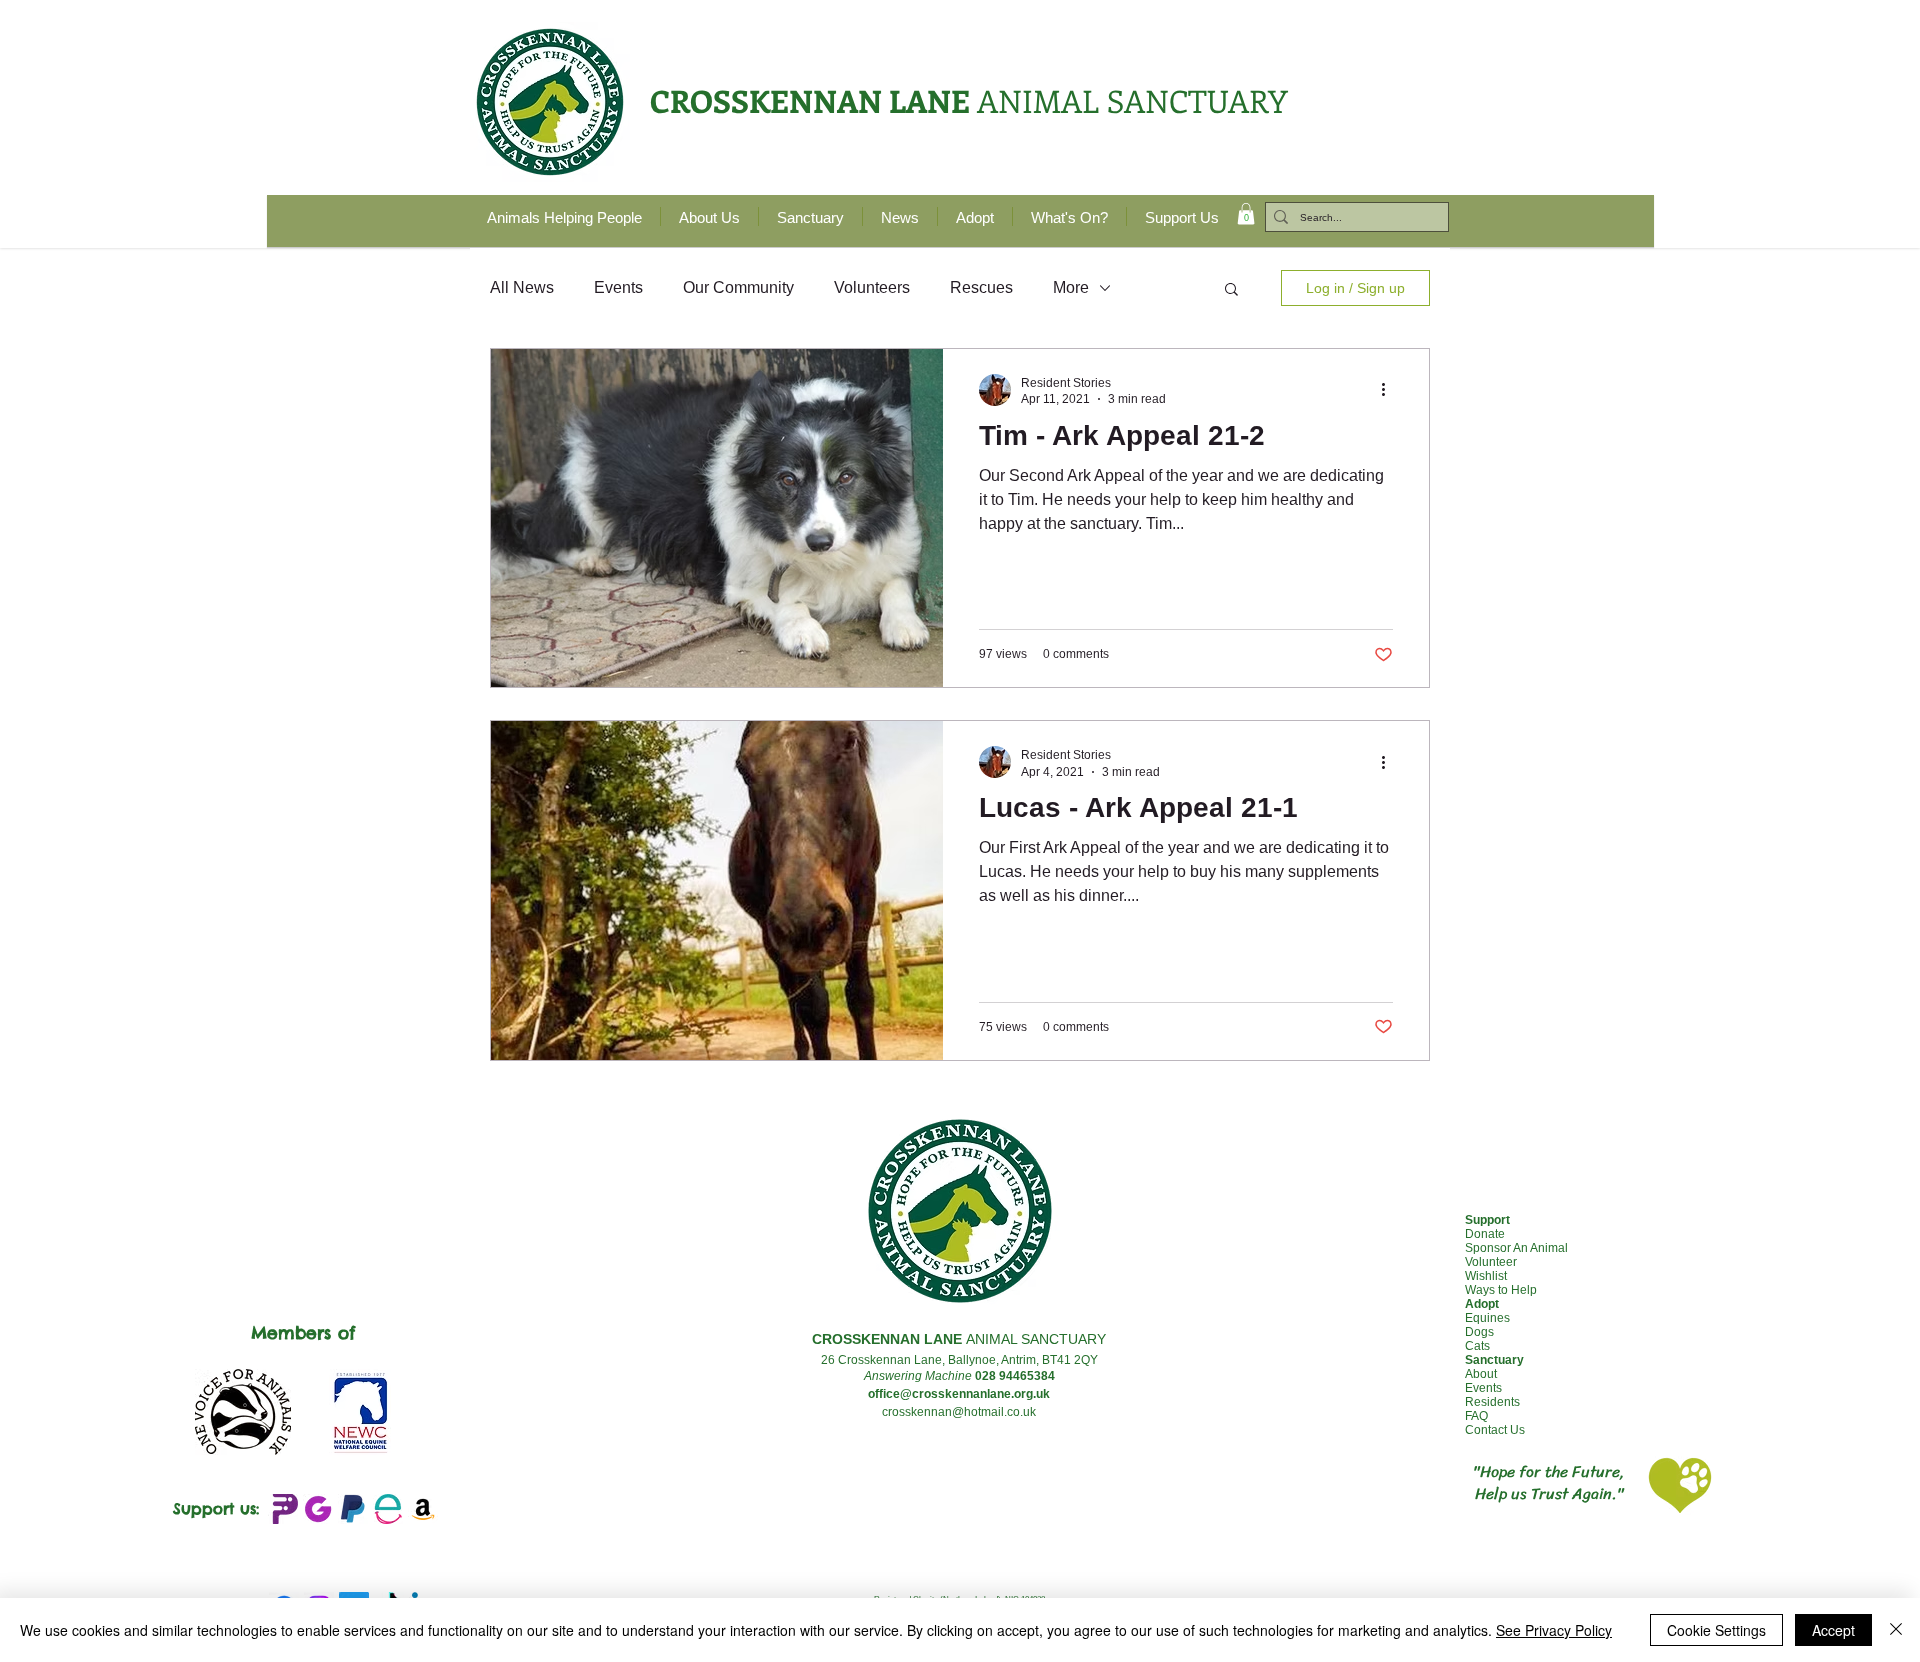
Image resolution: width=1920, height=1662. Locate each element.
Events (618, 287)
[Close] (1896, 1630)
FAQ (1476, 1416)
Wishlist (1486, 1276)
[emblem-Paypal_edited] (353, 1509)
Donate (1485, 1234)
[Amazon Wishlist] (423, 1509)
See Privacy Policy (1554, 1630)
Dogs (1479, 1332)
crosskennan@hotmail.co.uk (959, 1412)
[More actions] (1390, 390)
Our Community (738, 287)
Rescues (981, 287)
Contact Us (1495, 1430)
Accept (1833, 1630)
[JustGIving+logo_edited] (318, 1509)
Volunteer (1491, 1262)
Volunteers (872, 287)
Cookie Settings (1716, 1630)
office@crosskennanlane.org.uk (959, 1394)
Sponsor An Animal (1516, 1248)
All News (522, 287)
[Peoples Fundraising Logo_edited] (283, 1509)
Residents (1492, 1402)
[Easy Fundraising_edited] (388, 1509)
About (1481, 1374)
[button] (1246, 214)
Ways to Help (1501, 1290)
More (1071, 287)
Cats (1477, 1346)
